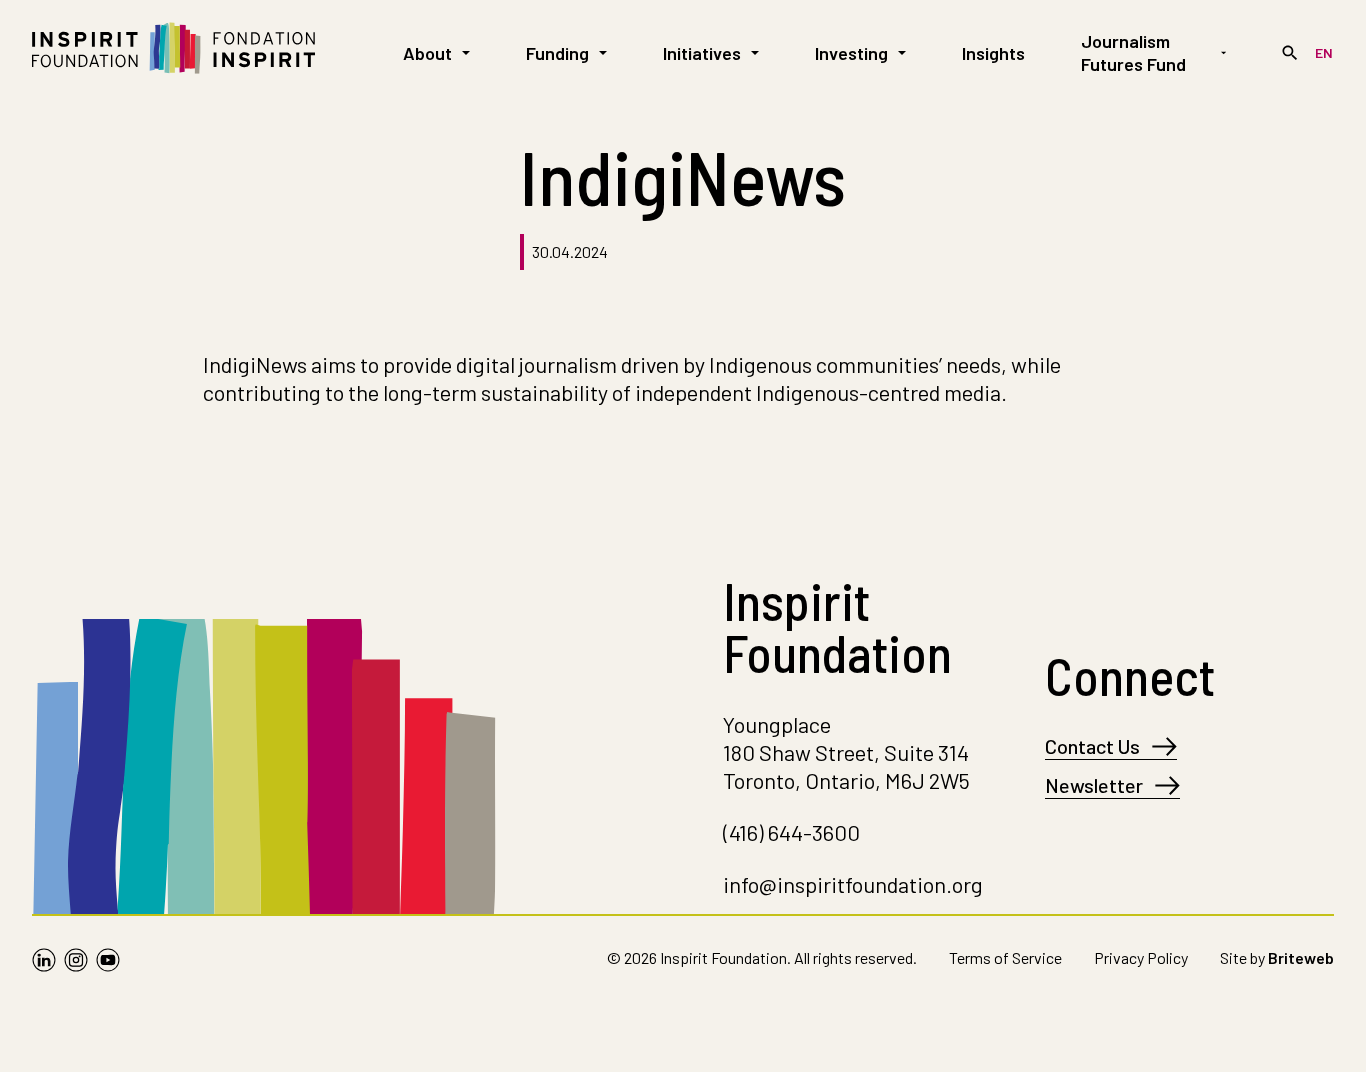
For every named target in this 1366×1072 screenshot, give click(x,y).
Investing (851, 53)
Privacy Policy (1141, 957)
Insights (993, 53)
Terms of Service (1005, 957)
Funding (557, 53)
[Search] (1290, 53)
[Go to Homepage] (173, 53)
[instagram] (76, 962)
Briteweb (1301, 957)
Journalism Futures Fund (1133, 52)
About (427, 53)
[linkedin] (44, 962)
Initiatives (702, 53)
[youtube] (108, 962)
